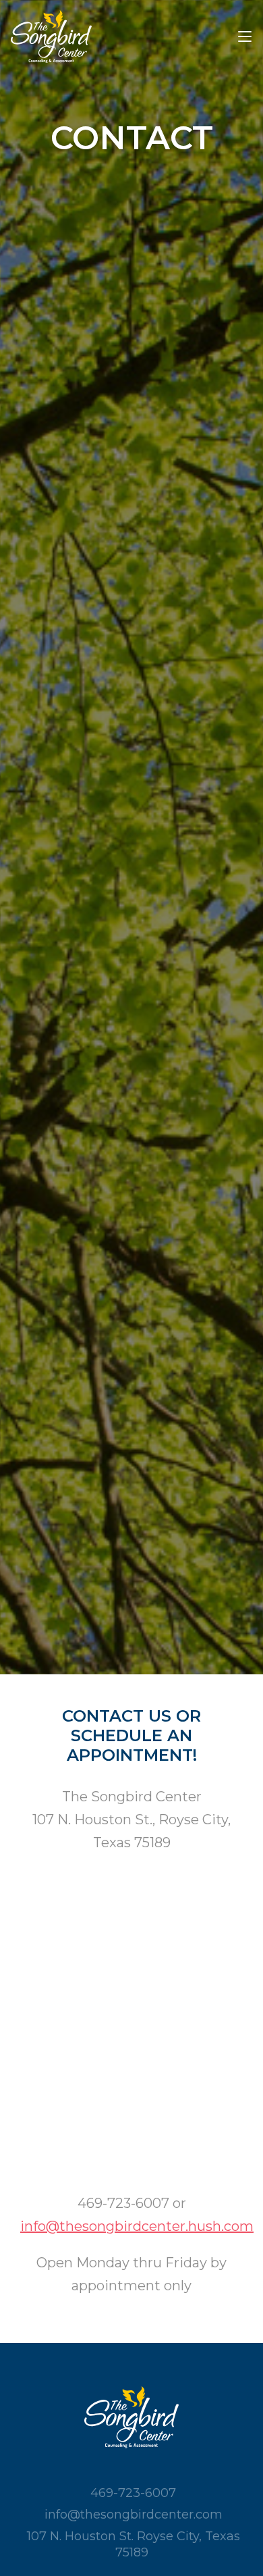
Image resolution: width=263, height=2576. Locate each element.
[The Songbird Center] (51, 36)
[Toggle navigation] (245, 37)
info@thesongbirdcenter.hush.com (137, 2226)
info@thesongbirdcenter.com (134, 2515)
